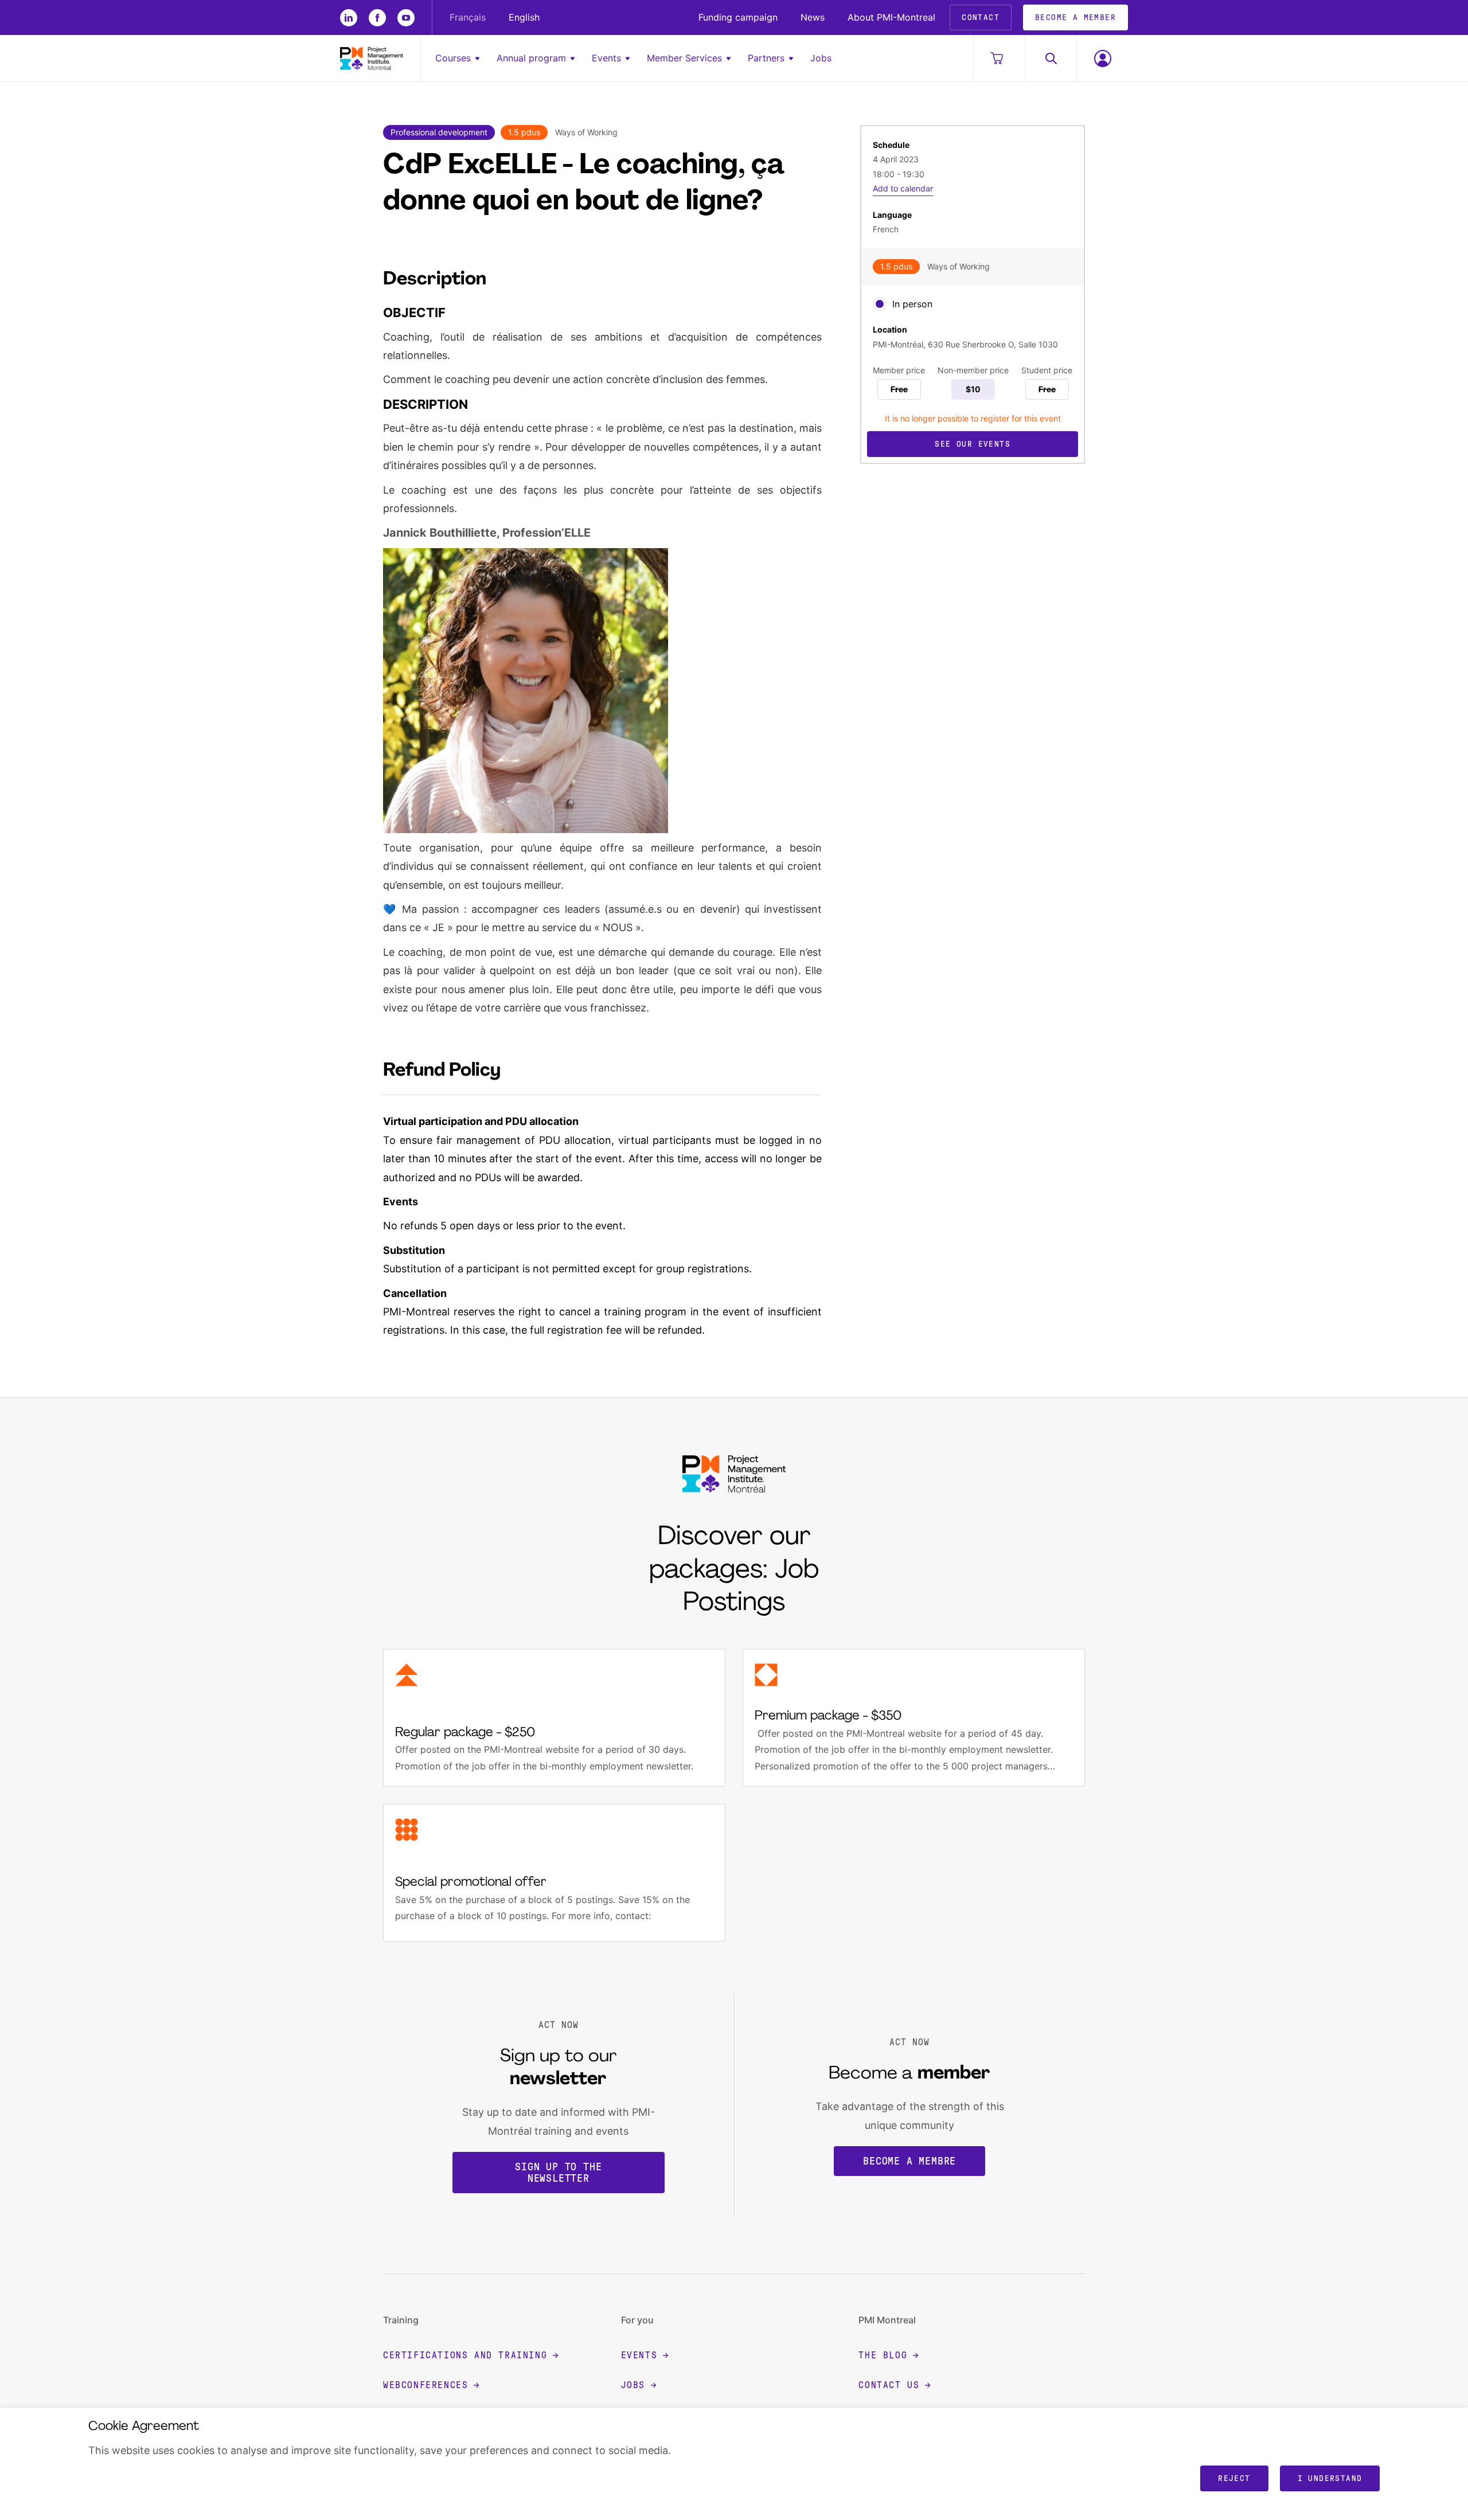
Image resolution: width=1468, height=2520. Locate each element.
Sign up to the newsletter (558, 2173)
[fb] (377, 18)
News (813, 17)
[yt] (406, 18)
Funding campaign (738, 17)
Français (468, 17)
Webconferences (425, 2385)
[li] (349, 18)
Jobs (821, 58)
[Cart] (999, 58)
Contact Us (889, 2385)
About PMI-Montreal (891, 17)
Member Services (684, 58)
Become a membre (909, 2161)
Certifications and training (465, 2355)
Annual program (531, 58)
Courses (453, 58)
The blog (883, 2355)
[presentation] (880, 304)
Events (606, 58)
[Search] (1051, 58)
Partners (766, 58)
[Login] (1102, 58)
